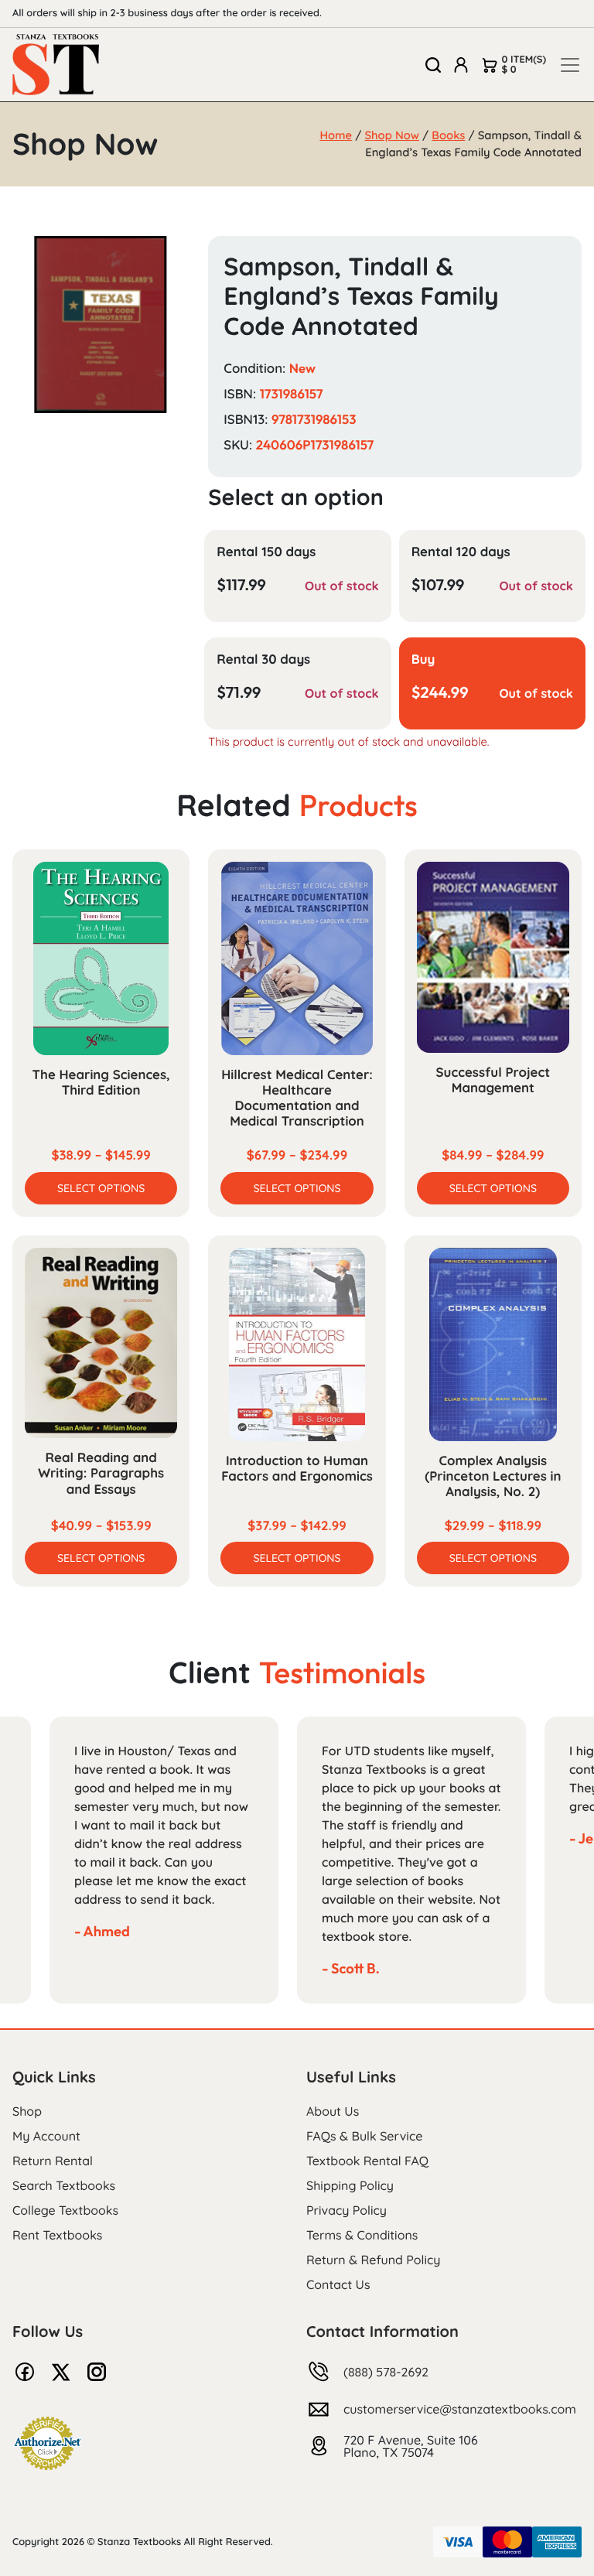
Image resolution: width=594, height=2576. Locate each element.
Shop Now (392, 135)
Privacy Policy (346, 2210)
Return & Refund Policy (373, 2260)
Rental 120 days (461, 552)
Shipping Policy (350, 2185)
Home (336, 135)
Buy (423, 659)
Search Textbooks (64, 2185)
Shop (27, 2111)
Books (448, 135)
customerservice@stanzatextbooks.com (460, 2409)
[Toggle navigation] (570, 65)
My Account (46, 2136)
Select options (101, 1188)
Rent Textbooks (57, 2235)
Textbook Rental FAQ (367, 2161)
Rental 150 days (266, 552)
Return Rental (53, 2161)
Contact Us (338, 2284)
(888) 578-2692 (386, 2372)
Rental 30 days (263, 659)
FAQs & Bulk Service (364, 2136)
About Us (333, 2111)
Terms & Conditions (362, 2235)
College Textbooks (65, 2210)
